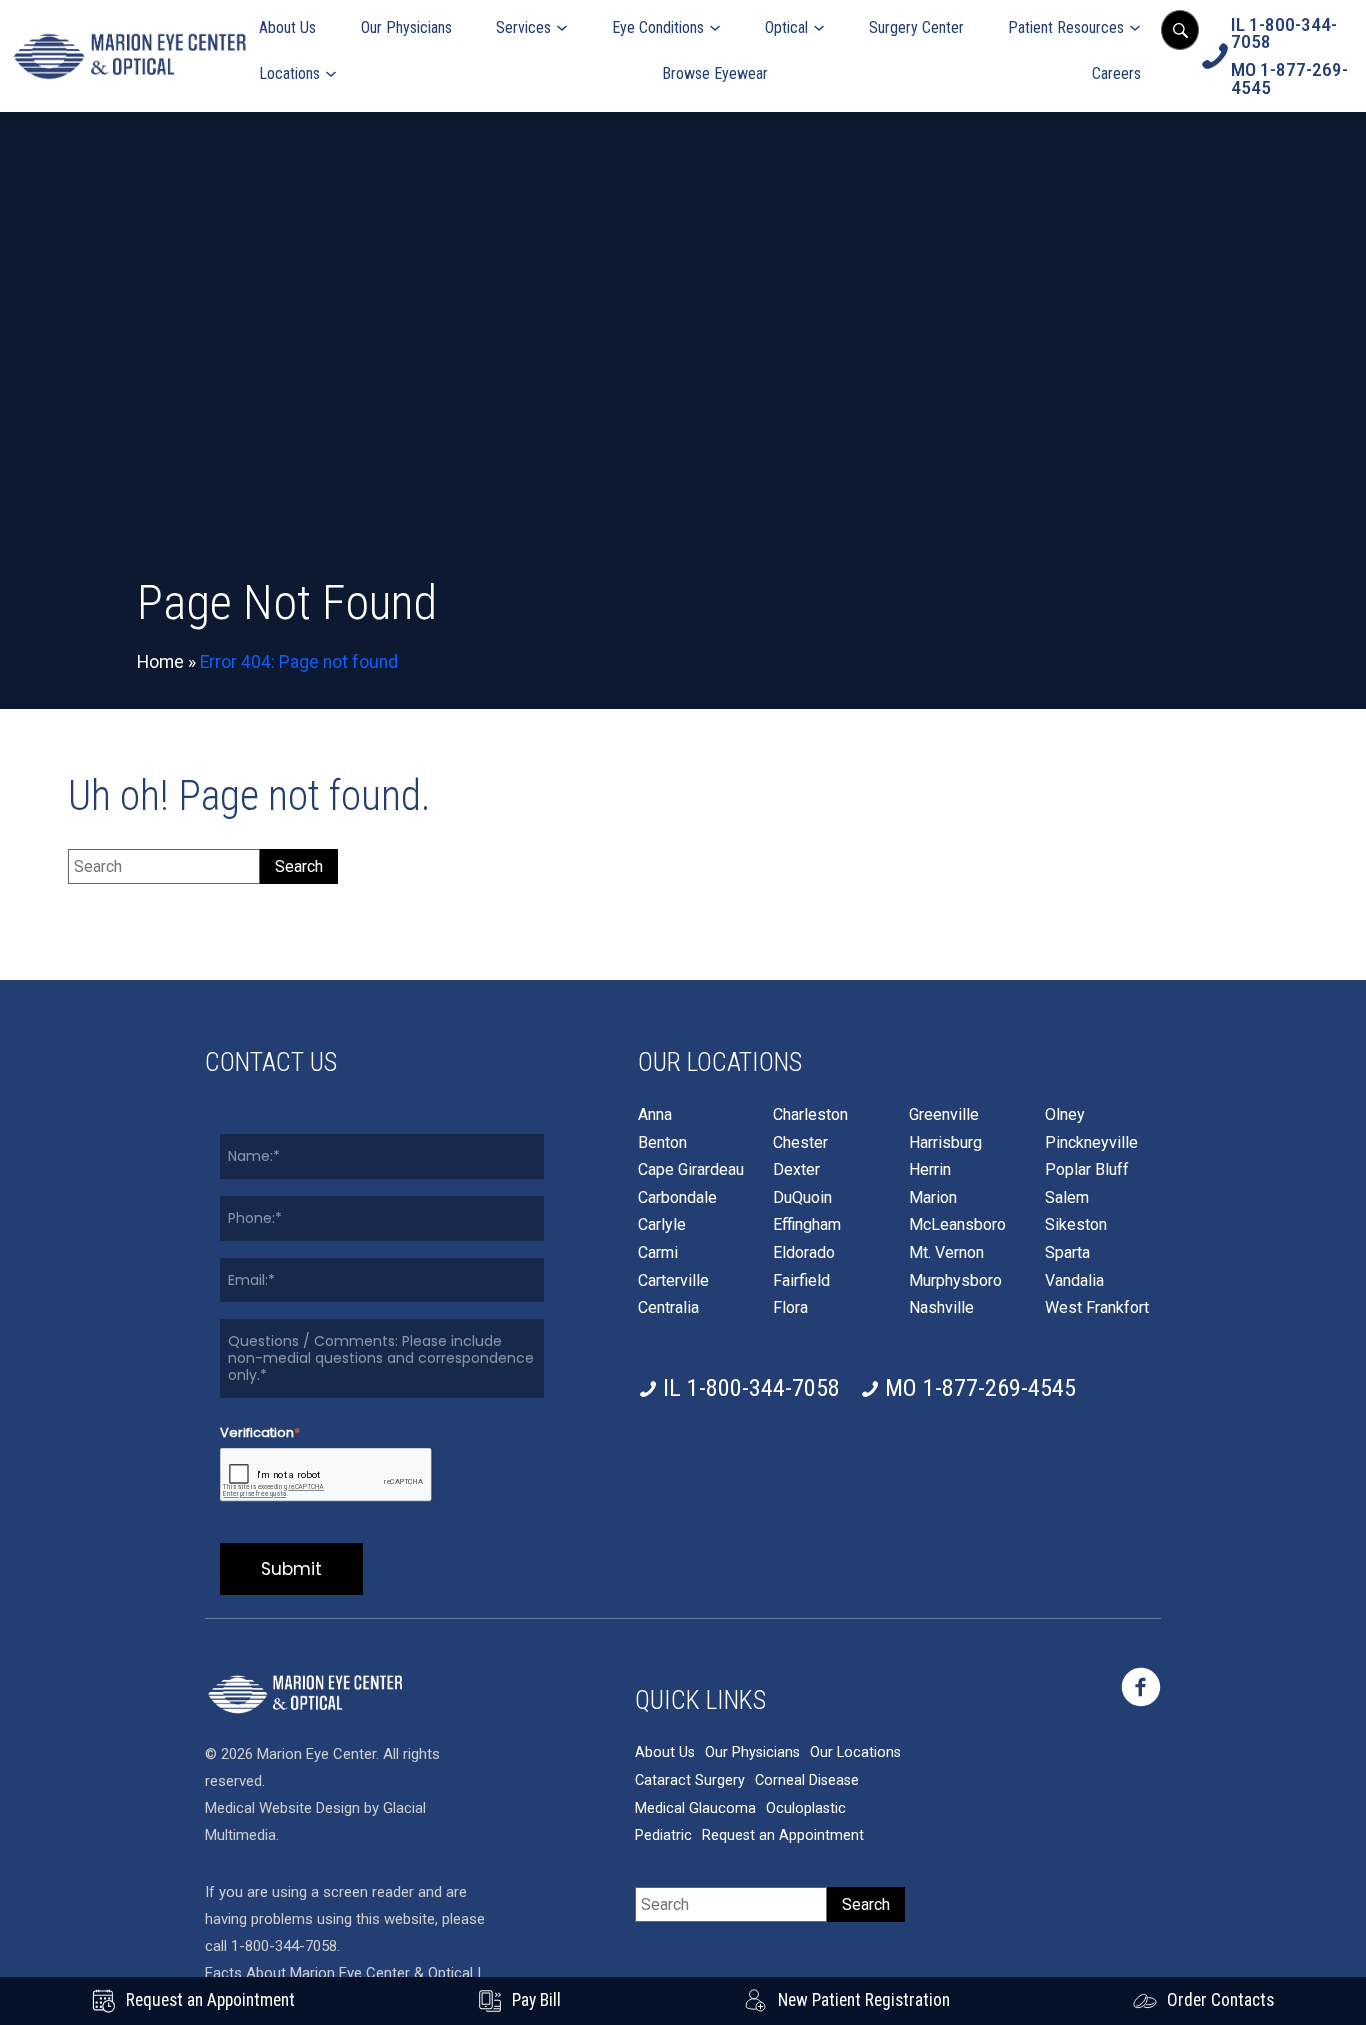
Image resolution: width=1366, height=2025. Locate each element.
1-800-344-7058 (284, 1946)
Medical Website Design (282, 1808)
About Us (287, 27)
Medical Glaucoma (695, 1808)
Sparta (1067, 1253)
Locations (289, 73)
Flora (790, 1308)
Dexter (796, 1170)
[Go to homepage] (129, 56)
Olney (1065, 1115)
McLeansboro (957, 1225)
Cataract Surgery (690, 1780)
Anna (655, 1115)
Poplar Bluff (1087, 1170)
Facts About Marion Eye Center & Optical (339, 1973)
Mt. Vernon (946, 1253)
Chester (800, 1143)
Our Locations (855, 1752)
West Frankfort (1097, 1308)
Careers (1116, 73)
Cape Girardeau (691, 1170)
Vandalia (1074, 1281)
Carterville (673, 1281)
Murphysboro (955, 1281)
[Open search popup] (1180, 30)
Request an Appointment (783, 1835)
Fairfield (801, 1281)
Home (160, 662)
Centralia (668, 1308)
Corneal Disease (807, 1780)
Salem (1067, 1198)
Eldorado (804, 1253)
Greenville (944, 1115)
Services (523, 27)
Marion (933, 1198)
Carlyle (662, 1225)
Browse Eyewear (715, 73)
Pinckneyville (1091, 1143)
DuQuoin (802, 1198)
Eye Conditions (658, 27)
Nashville (941, 1308)
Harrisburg (945, 1143)
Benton (662, 1143)
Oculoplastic (806, 1808)
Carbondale (677, 1198)
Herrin (930, 1170)
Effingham (807, 1225)
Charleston (810, 1115)
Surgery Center (916, 27)
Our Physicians (406, 27)
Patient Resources (1066, 27)
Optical (786, 27)
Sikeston (1076, 1225)
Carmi (658, 1253)
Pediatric (663, 1835)
